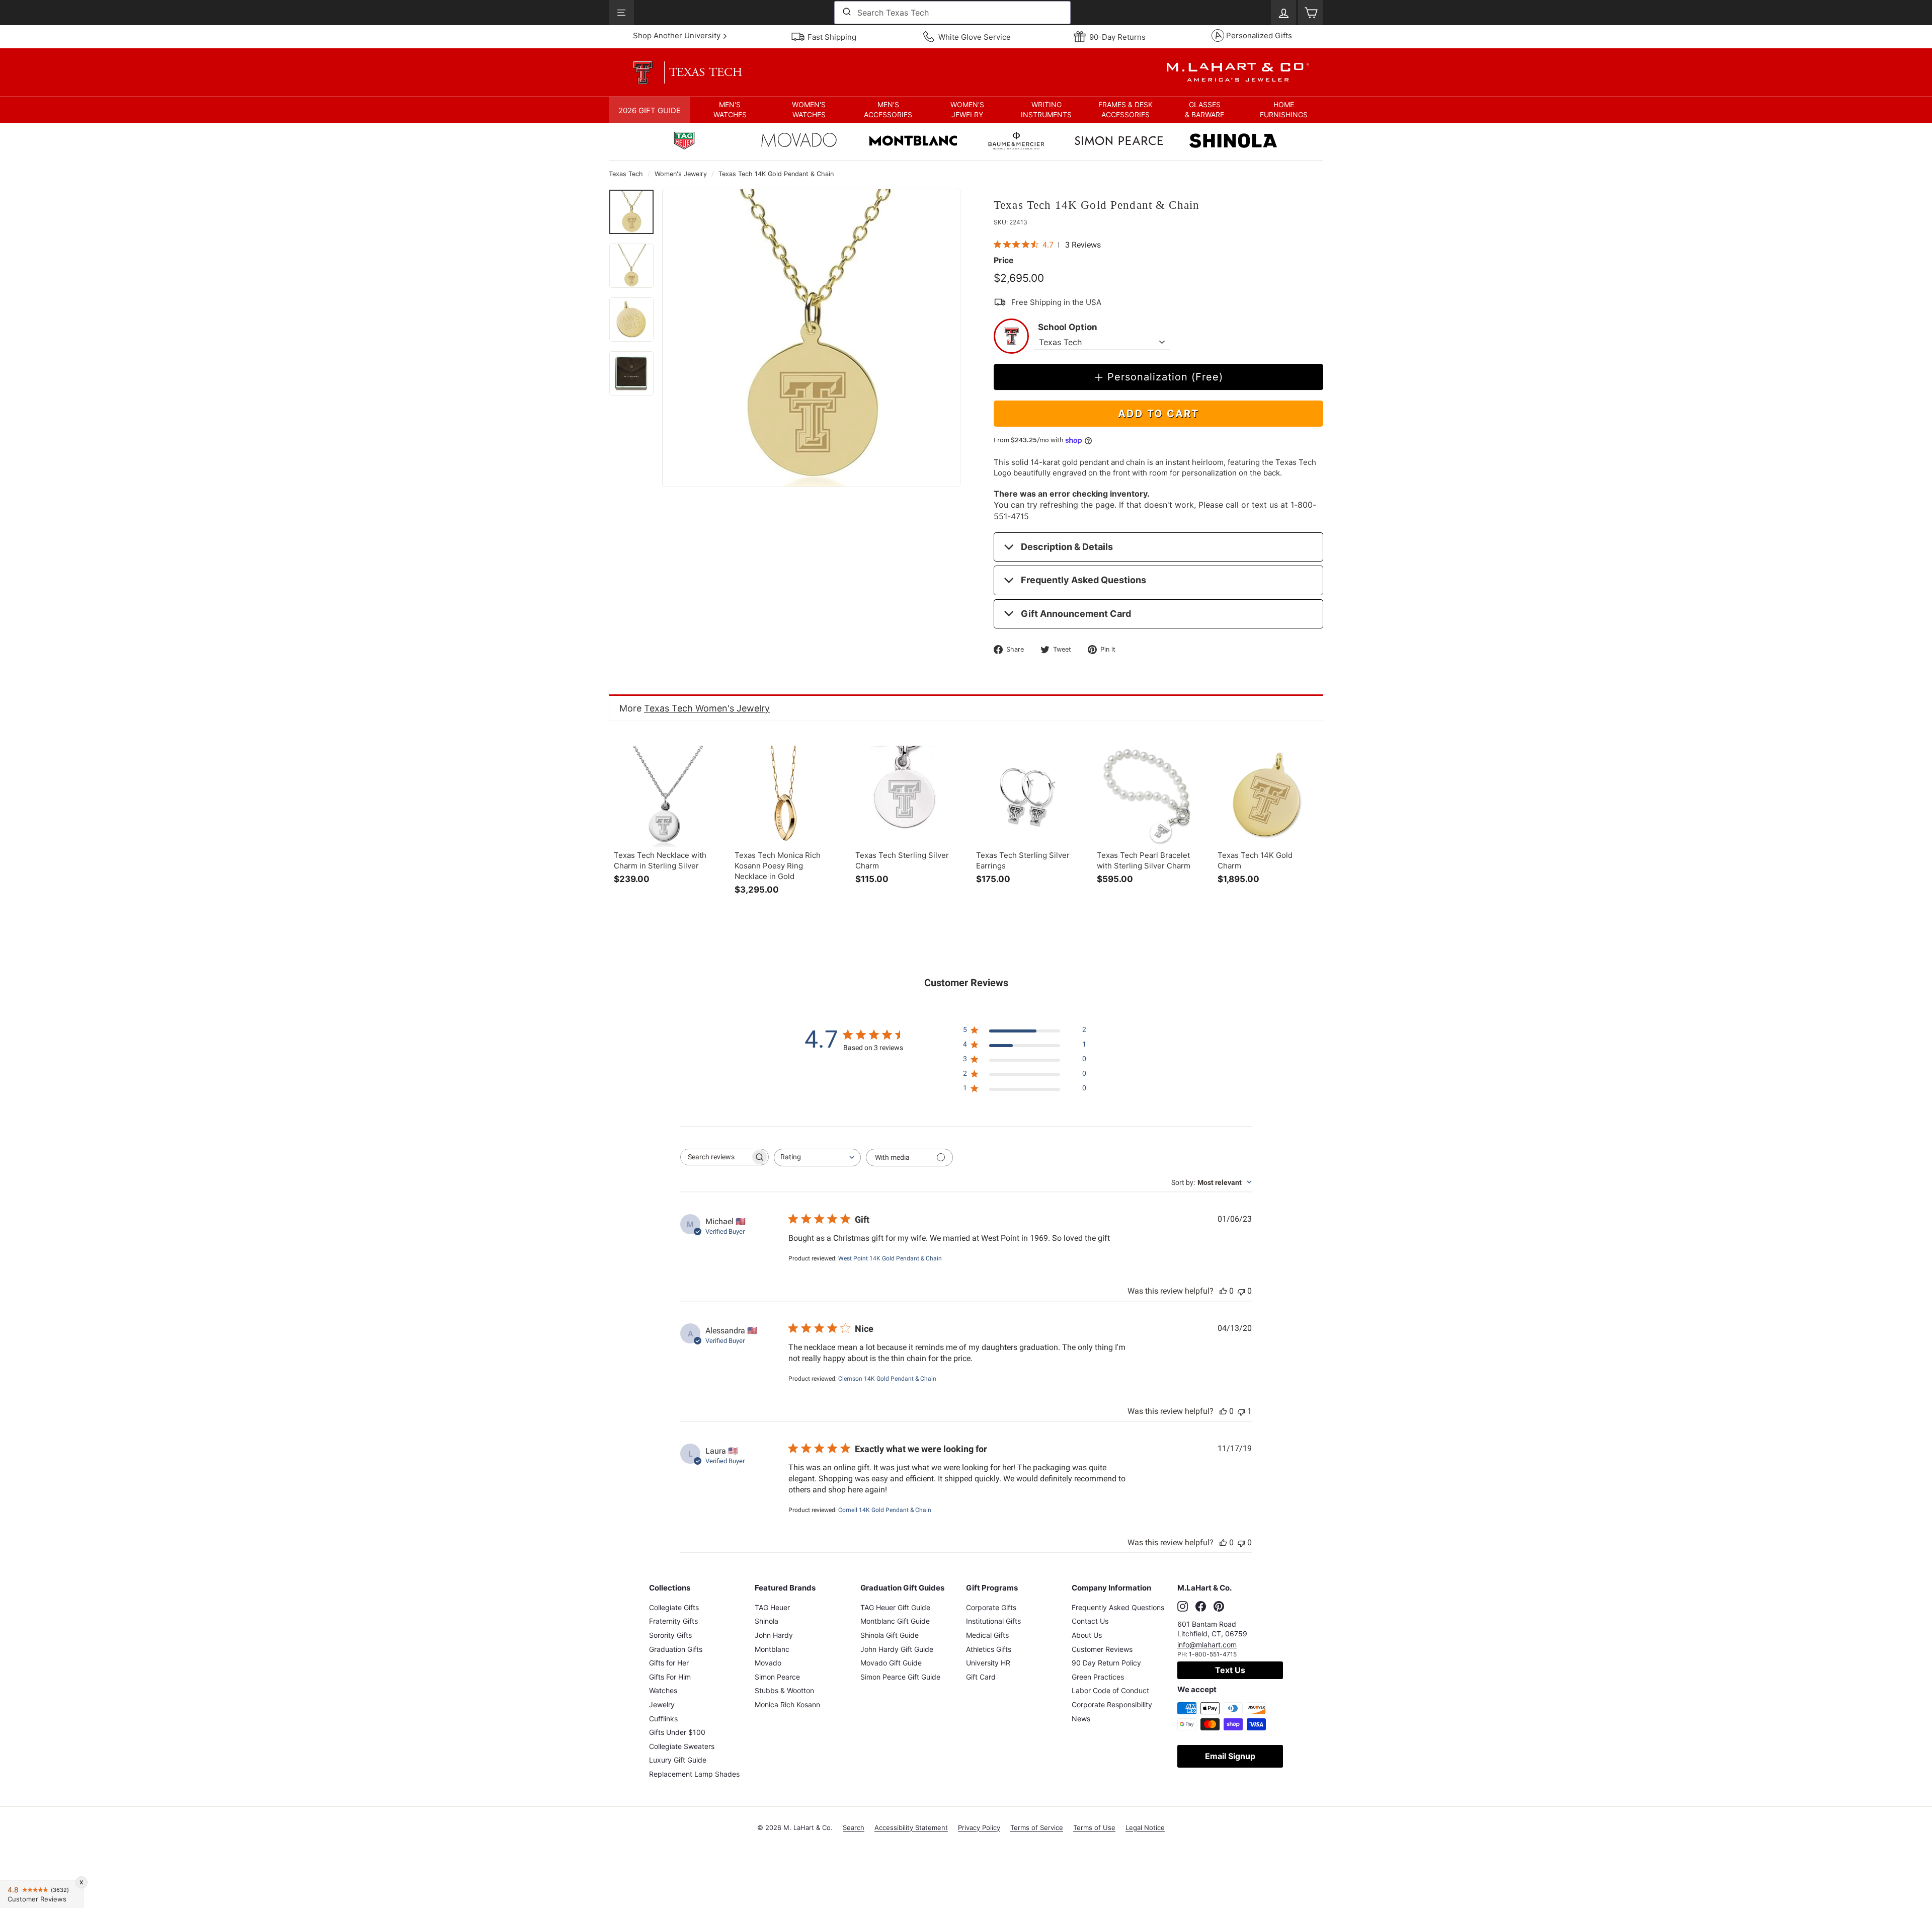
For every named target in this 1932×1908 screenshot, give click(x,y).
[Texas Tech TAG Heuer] (684, 142)
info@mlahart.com (1207, 1645)
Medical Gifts (987, 1635)
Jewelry (662, 1704)
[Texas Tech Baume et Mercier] (1016, 142)
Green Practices (1098, 1677)
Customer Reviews (1102, 1649)
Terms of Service (1037, 1827)
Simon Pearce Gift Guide (900, 1677)
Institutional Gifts (993, 1621)
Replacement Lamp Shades (694, 1774)
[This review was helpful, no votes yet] (1223, 1291)
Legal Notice (1145, 1827)
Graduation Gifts (676, 1649)
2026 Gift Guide (650, 110)
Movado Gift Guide (891, 1663)
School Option (1068, 327)
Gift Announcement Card (1076, 614)
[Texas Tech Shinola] (1233, 142)
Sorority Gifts (670, 1635)
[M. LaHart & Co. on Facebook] (1201, 1606)
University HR (988, 1663)
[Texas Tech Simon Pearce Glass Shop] (1119, 142)
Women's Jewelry (681, 174)
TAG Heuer (772, 1607)
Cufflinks (663, 1719)
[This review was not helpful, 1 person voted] (1241, 1411)
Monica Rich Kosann (787, 1704)
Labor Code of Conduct (1110, 1690)
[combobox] (952, 13)
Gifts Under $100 (677, 1732)
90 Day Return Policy (1106, 1663)
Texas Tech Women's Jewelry (707, 708)
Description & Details (1067, 547)
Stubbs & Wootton (784, 1690)
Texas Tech (626, 174)
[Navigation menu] (621, 13)
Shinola (767, 1621)
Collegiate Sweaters (682, 1746)
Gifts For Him (670, 1677)
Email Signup (1230, 1756)
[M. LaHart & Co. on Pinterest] (1219, 1606)
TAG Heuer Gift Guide (895, 1607)
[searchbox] (715, 1157)
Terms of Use (1094, 1827)
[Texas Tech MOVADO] (799, 142)
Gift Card (981, 1677)
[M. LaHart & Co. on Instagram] (1183, 1606)
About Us (1087, 1635)
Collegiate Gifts (674, 1607)
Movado (768, 1663)
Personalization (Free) (1165, 377)
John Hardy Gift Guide (897, 1649)
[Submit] (846, 13)
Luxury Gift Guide (678, 1760)
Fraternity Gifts (673, 1621)
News (1081, 1719)
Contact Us (1090, 1621)
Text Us (1230, 1670)
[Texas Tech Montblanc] (913, 142)
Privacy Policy (979, 1827)
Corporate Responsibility (1112, 1704)
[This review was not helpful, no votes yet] (1241, 1291)
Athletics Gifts (989, 1649)
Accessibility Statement (911, 1827)
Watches (663, 1690)
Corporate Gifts (991, 1607)
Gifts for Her (669, 1663)
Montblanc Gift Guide (895, 1621)
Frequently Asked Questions (1083, 580)
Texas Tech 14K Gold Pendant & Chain (776, 174)
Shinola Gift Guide (890, 1635)
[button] (730, 110)
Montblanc (772, 1649)
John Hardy (774, 1635)
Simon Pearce (777, 1677)
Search (854, 1827)
